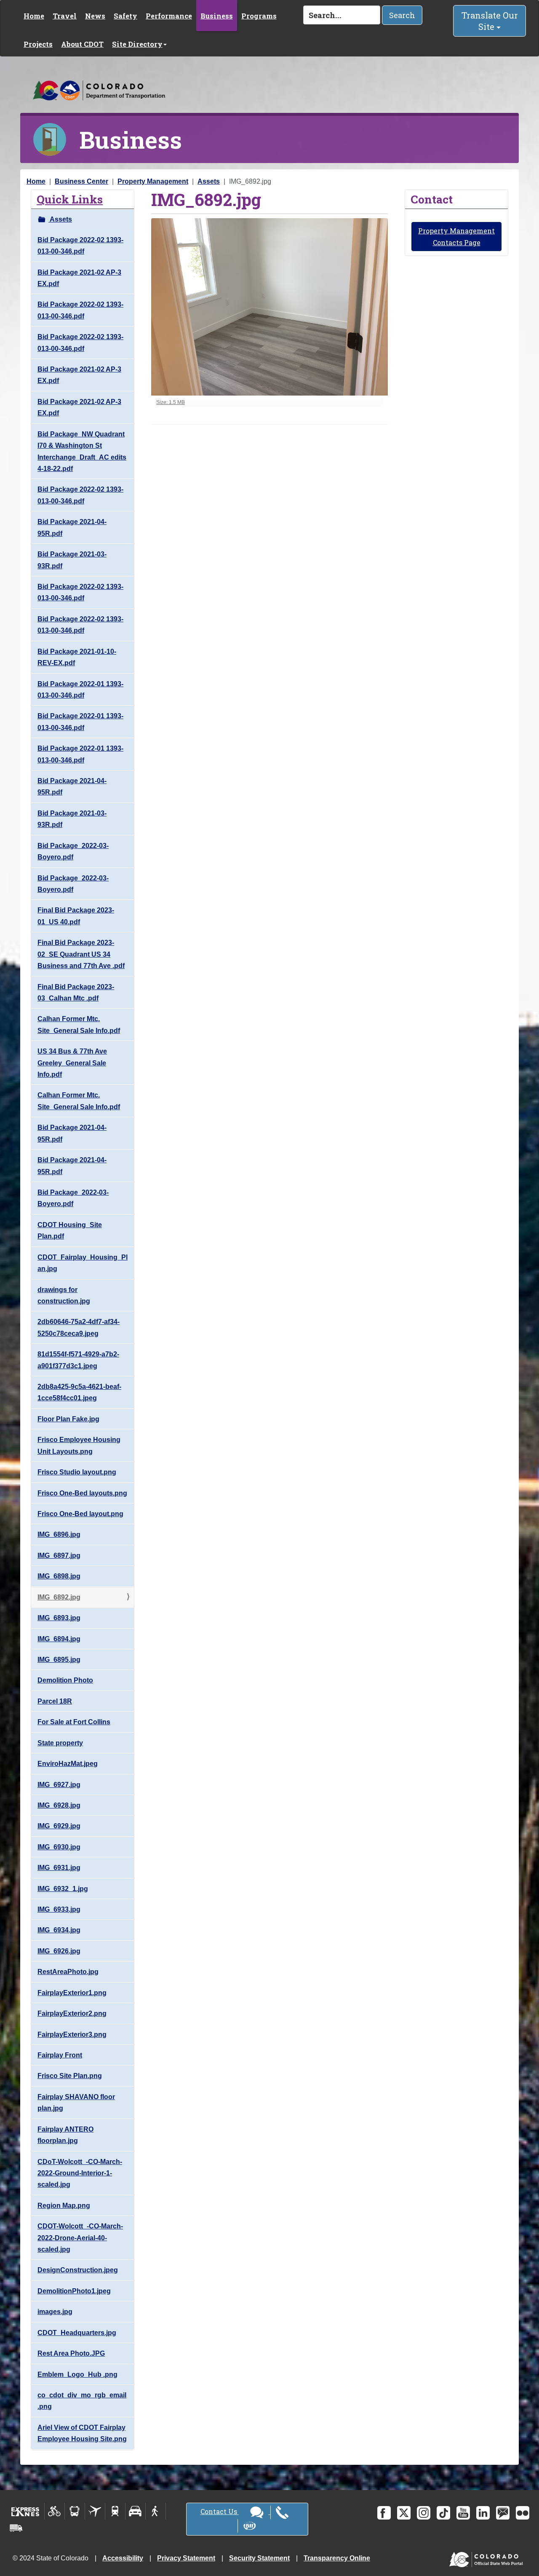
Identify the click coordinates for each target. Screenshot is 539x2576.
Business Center (81, 181)
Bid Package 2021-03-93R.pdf (72, 560)
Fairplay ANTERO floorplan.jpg (65, 2135)
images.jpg (55, 2312)
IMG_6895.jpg (59, 1660)
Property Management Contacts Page (456, 236)
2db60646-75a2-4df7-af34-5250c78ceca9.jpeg (79, 1327)
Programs (259, 16)
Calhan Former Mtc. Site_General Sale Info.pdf (79, 1025)
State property (60, 1743)
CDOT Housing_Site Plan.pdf (70, 1230)
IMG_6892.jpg (59, 1597)
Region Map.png (64, 2206)
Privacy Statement (186, 2558)
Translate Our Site (490, 21)
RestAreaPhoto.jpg (68, 1972)
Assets (209, 181)
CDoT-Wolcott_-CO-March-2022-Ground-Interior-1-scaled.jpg (80, 2173)
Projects (38, 44)
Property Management (153, 181)
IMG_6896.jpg (59, 1534)
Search (402, 15)
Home (34, 16)
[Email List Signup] (503, 2513)
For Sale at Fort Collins (74, 1722)
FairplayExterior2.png (72, 2013)
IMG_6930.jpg (59, 1847)
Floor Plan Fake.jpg (68, 1419)
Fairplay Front (60, 2055)
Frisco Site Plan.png (70, 2076)
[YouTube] (463, 2513)
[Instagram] (424, 2513)
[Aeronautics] (95, 2511)
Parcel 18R (55, 1701)
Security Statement (259, 2558)
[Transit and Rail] (75, 2511)
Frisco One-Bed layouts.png (82, 1493)
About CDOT (82, 44)
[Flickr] (523, 2513)
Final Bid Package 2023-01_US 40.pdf (76, 916)
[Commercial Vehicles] (16, 2528)
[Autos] (135, 2511)
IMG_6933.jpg (59, 1909)
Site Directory (137, 44)
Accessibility (123, 2558)
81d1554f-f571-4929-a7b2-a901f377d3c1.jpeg (78, 1360)
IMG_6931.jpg (59, 1868)
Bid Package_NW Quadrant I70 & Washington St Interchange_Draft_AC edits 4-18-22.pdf (82, 451)
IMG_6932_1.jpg (63, 1889)
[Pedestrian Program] (156, 2511)
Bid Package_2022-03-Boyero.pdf (73, 851)
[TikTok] (443, 2513)
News (95, 16)
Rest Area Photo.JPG (71, 2353)
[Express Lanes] (25, 2511)
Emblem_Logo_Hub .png (77, 2374)
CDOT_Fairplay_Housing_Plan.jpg (83, 1263)
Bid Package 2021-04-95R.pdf (72, 527)
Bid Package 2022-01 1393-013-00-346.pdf (80, 690)
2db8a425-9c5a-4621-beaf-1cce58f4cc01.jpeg (79, 1392)
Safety (125, 16)
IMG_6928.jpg (59, 1805)
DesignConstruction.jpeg (78, 2270)
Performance (169, 16)
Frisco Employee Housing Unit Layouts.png (79, 1445)
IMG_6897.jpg (59, 1555)
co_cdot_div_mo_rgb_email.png (82, 2401)
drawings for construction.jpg (64, 1295)
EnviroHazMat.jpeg (68, 1764)
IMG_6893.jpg (59, 1618)
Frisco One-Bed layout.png (80, 1514)
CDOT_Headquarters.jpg (77, 2333)
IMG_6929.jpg (59, 1826)
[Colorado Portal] (488, 2558)
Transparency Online (337, 2558)
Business (217, 16)
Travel (65, 16)
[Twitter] (404, 2513)
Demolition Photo (65, 1680)
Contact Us (220, 2511)
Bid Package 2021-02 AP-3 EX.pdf (79, 278)
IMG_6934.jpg (59, 1930)
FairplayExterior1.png (72, 1993)
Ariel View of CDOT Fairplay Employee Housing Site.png (82, 2433)
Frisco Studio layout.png (77, 1472)
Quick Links (70, 199)
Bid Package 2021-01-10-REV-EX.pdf (77, 657)
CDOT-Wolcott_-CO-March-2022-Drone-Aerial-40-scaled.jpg (80, 2238)
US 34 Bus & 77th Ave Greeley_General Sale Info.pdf (72, 1063)
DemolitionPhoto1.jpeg (74, 2291)
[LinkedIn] (483, 2513)
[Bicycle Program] (55, 2511)
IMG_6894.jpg (59, 1639)
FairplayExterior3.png (72, 2034)
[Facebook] (384, 2513)
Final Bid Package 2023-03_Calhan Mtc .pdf (76, 992)
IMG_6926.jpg (59, 1951)
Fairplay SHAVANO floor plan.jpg (76, 2103)
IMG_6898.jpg (59, 1576)
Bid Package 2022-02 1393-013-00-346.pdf (80, 246)
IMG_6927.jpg (59, 1785)
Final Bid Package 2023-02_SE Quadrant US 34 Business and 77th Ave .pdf (81, 954)
